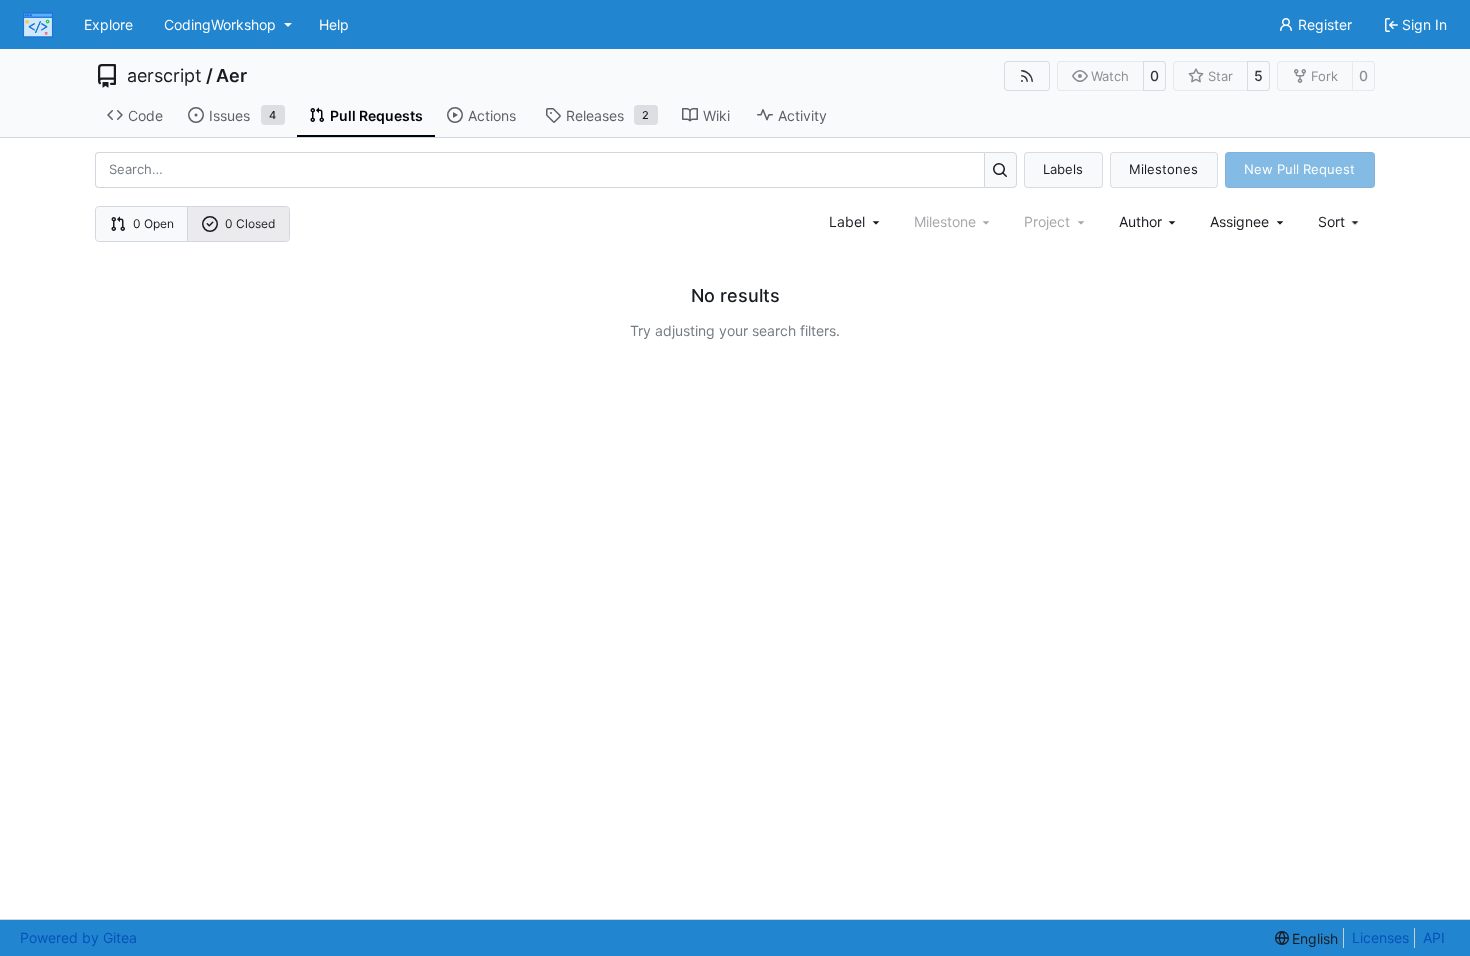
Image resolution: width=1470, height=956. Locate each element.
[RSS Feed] (1027, 76)
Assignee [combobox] (1239, 221)
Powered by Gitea (78, 937)
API (1434, 937)
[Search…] (1000, 169)
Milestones (1163, 169)
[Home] (38, 25)
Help (334, 24)
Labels (1063, 169)
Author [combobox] (1140, 221)
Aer (231, 76)
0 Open (153, 223)
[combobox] (856, 221)
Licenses (1380, 937)
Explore (108, 24)
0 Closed (250, 223)
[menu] (1340, 221)
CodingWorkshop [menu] (220, 24)
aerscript (164, 76)
